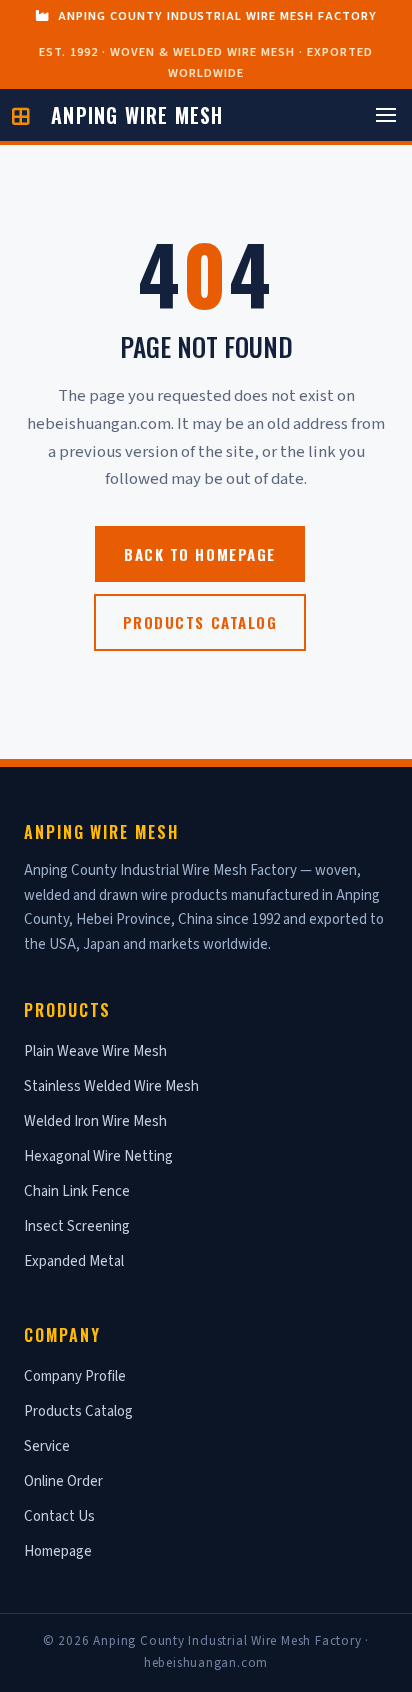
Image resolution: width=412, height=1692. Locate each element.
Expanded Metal (74, 1261)
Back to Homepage (199, 554)
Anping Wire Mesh (137, 115)
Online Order (63, 1481)
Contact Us (59, 1516)
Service (47, 1446)
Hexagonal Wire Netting (98, 1156)
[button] (386, 115)
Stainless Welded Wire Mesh (111, 1086)
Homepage (58, 1551)
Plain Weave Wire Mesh (95, 1051)
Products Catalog (200, 622)
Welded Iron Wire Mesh (95, 1121)
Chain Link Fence (77, 1191)
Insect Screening (77, 1226)
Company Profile (75, 1376)
